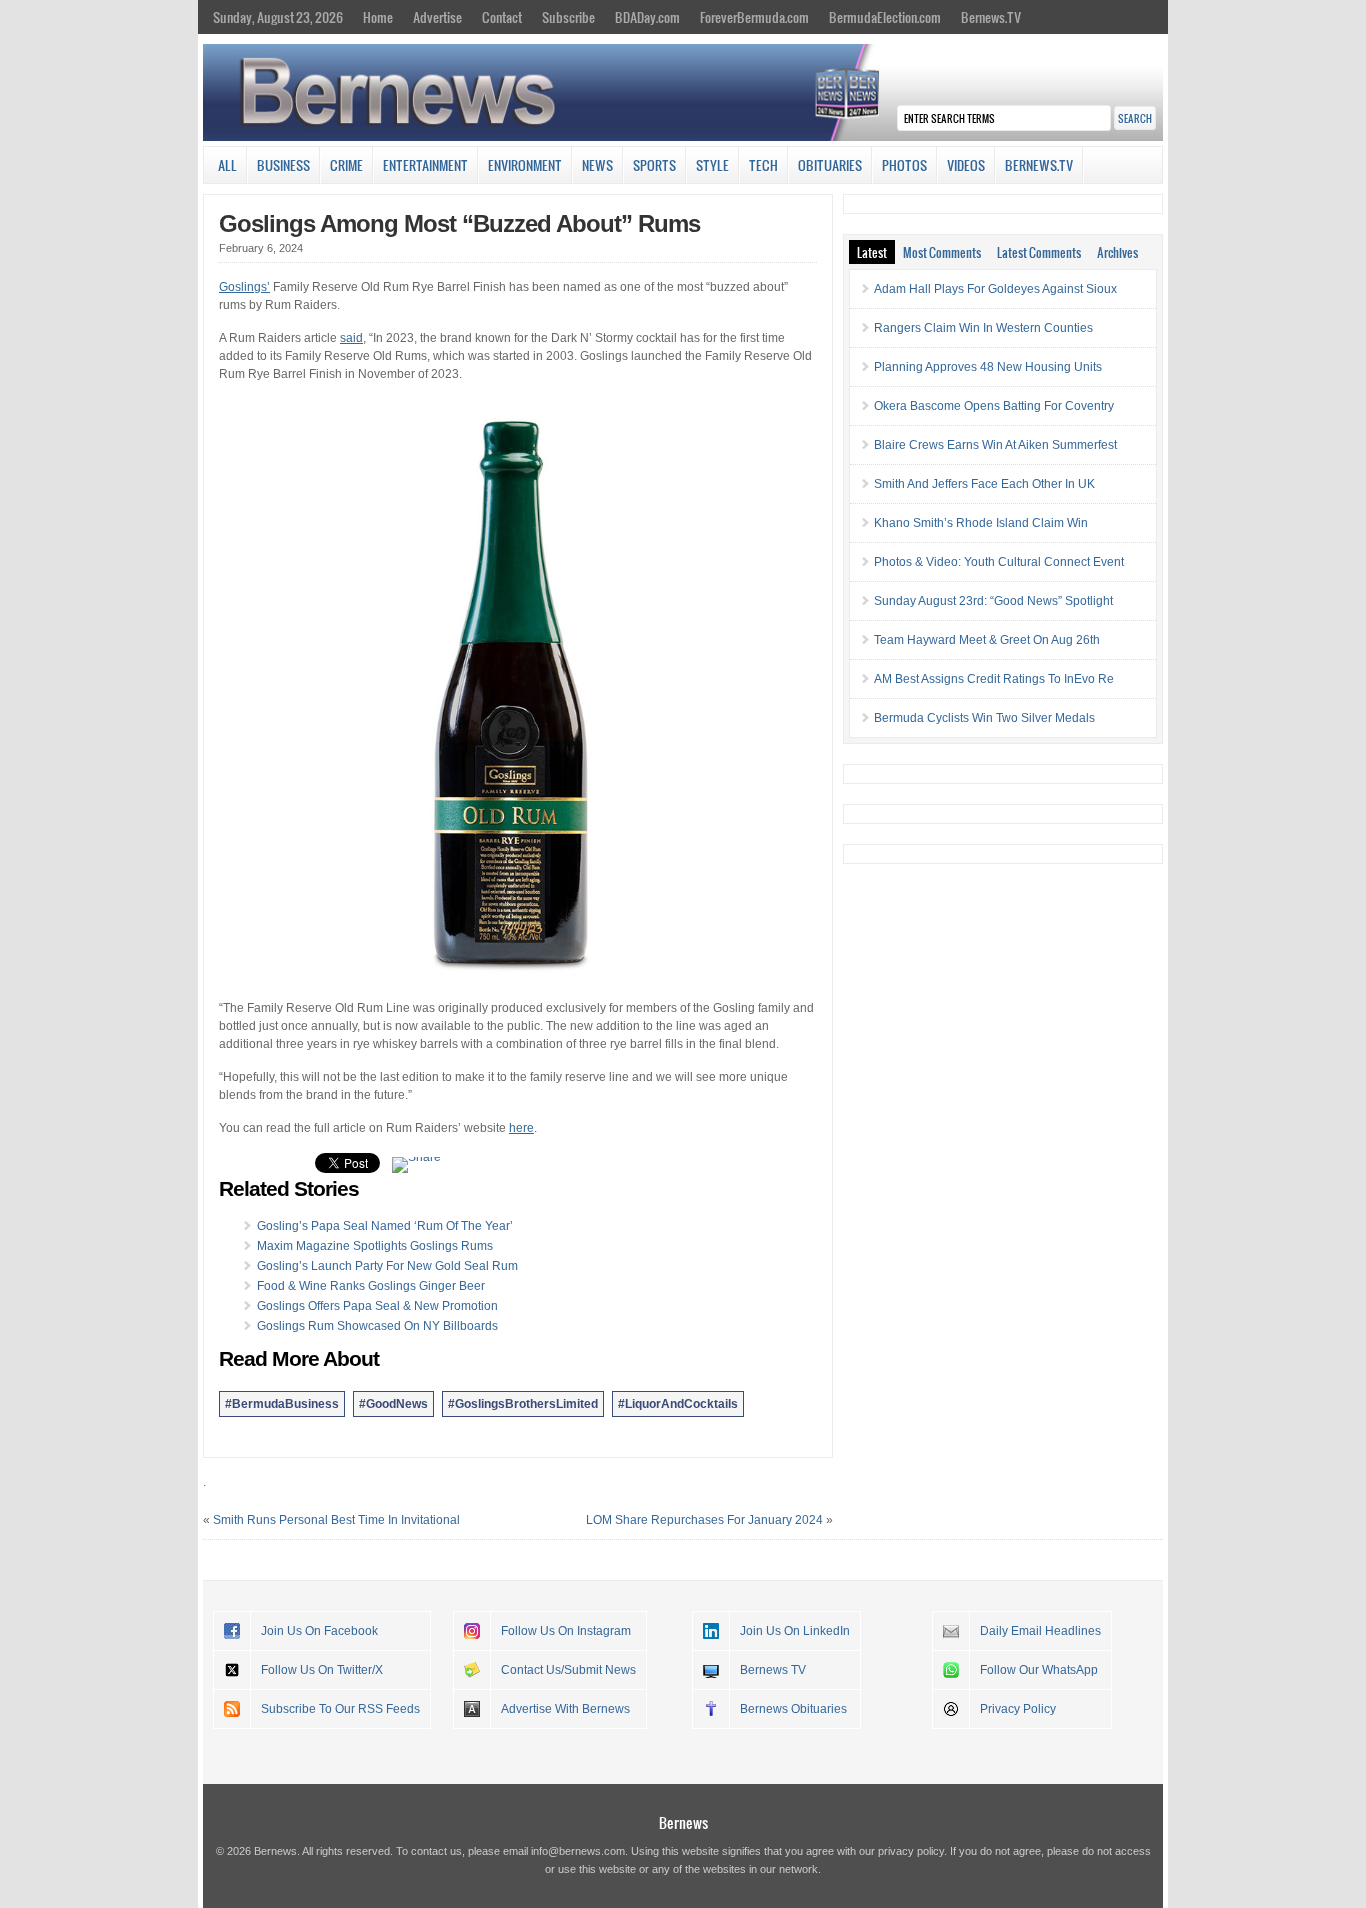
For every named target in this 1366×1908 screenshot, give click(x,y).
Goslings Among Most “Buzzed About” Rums (459, 223)
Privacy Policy (1018, 1709)
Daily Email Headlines (1040, 1631)
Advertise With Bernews (565, 1709)
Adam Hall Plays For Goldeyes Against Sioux (995, 289)
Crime (346, 165)
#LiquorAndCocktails (678, 1404)
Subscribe (568, 17)
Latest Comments (1039, 252)
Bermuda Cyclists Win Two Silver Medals (984, 718)
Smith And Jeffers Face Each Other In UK (984, 484)
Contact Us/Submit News (568, 1670)
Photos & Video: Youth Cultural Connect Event (999, 562)
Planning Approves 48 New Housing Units (988, 367)
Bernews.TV (991, 17)
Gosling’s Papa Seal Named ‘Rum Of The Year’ (385, 1226)
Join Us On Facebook (319, 1631)
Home (378, 17)
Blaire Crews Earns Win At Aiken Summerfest (995, 445)
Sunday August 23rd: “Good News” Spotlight (993, 601)
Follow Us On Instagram (566, 1631)
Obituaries (830, 165)
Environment (525, 165)
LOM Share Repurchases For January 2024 (704, 1520)
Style (712, 165)
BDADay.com (647, 17)
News (597, 165)
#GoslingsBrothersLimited (523, 1404)
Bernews (683, 1822)
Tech (763, 165)
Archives (1117, 252)
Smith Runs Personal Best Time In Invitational (336, 1520)
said (351, 338)
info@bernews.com (578, 1851)
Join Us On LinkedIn (795, 1631)
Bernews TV (773, 1670)
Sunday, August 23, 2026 (278, 17)
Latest (872, 252)
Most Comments (942, 252)
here (521, 1128)
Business (283, 165)
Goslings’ (244, 287)
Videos (966, 165)
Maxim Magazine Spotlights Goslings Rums (375, 1246)
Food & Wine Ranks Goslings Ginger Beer (371, 1286)
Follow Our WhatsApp (1039, 1670)
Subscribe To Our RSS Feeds (340, 1709)
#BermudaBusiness (282, 1404)
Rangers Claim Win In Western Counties (983, 328)
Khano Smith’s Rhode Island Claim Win (981, 523)
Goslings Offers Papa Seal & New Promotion (377, 1306)
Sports (654, 165)
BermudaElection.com (885, 17)
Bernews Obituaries (793, 1709)
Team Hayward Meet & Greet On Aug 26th (987, 640)
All (227, 165)
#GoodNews (393, 1404)
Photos (904, 165)
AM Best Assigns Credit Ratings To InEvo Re (994, 679)
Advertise (437, 17)
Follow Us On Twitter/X (322, 1670)
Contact (502, 17)
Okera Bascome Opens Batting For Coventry (994, 406)
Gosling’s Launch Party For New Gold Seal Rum (387, 1266)
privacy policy (911, 1851)
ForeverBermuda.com (754, 17)
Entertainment (425, 165)
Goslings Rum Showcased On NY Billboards (377, 1326)
